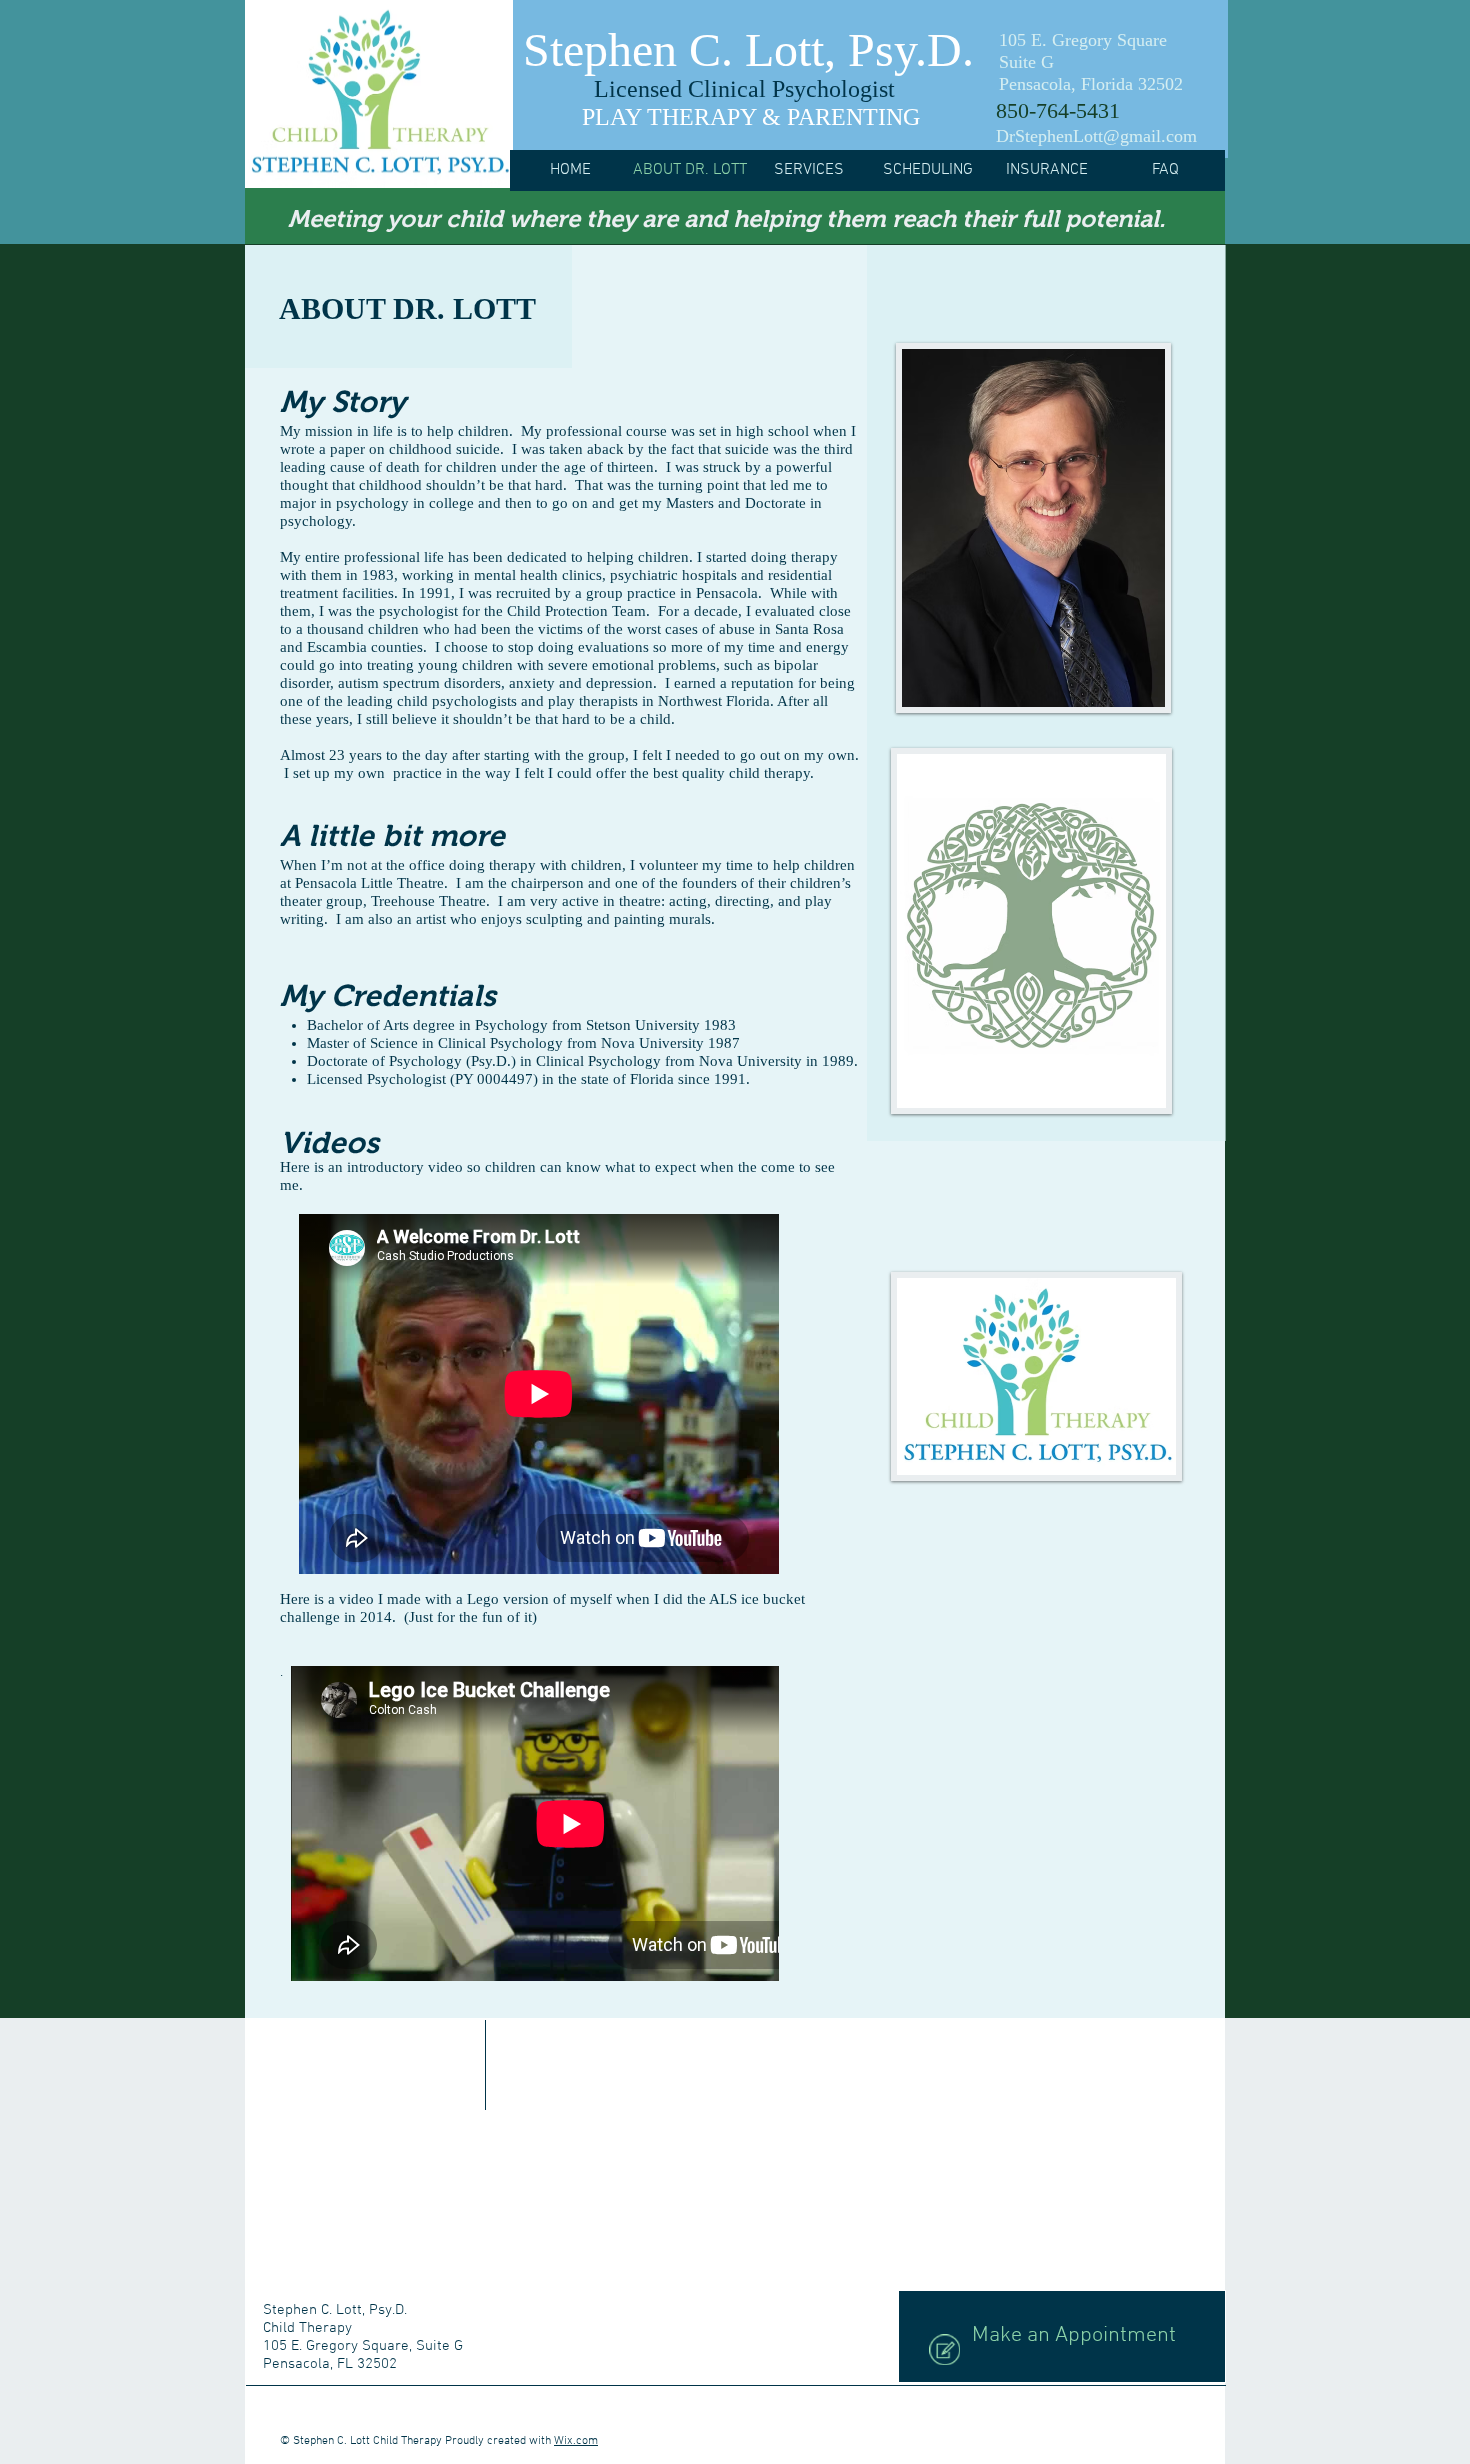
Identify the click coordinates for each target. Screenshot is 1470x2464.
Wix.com (576, 2441)
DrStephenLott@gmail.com (1096, 136)
